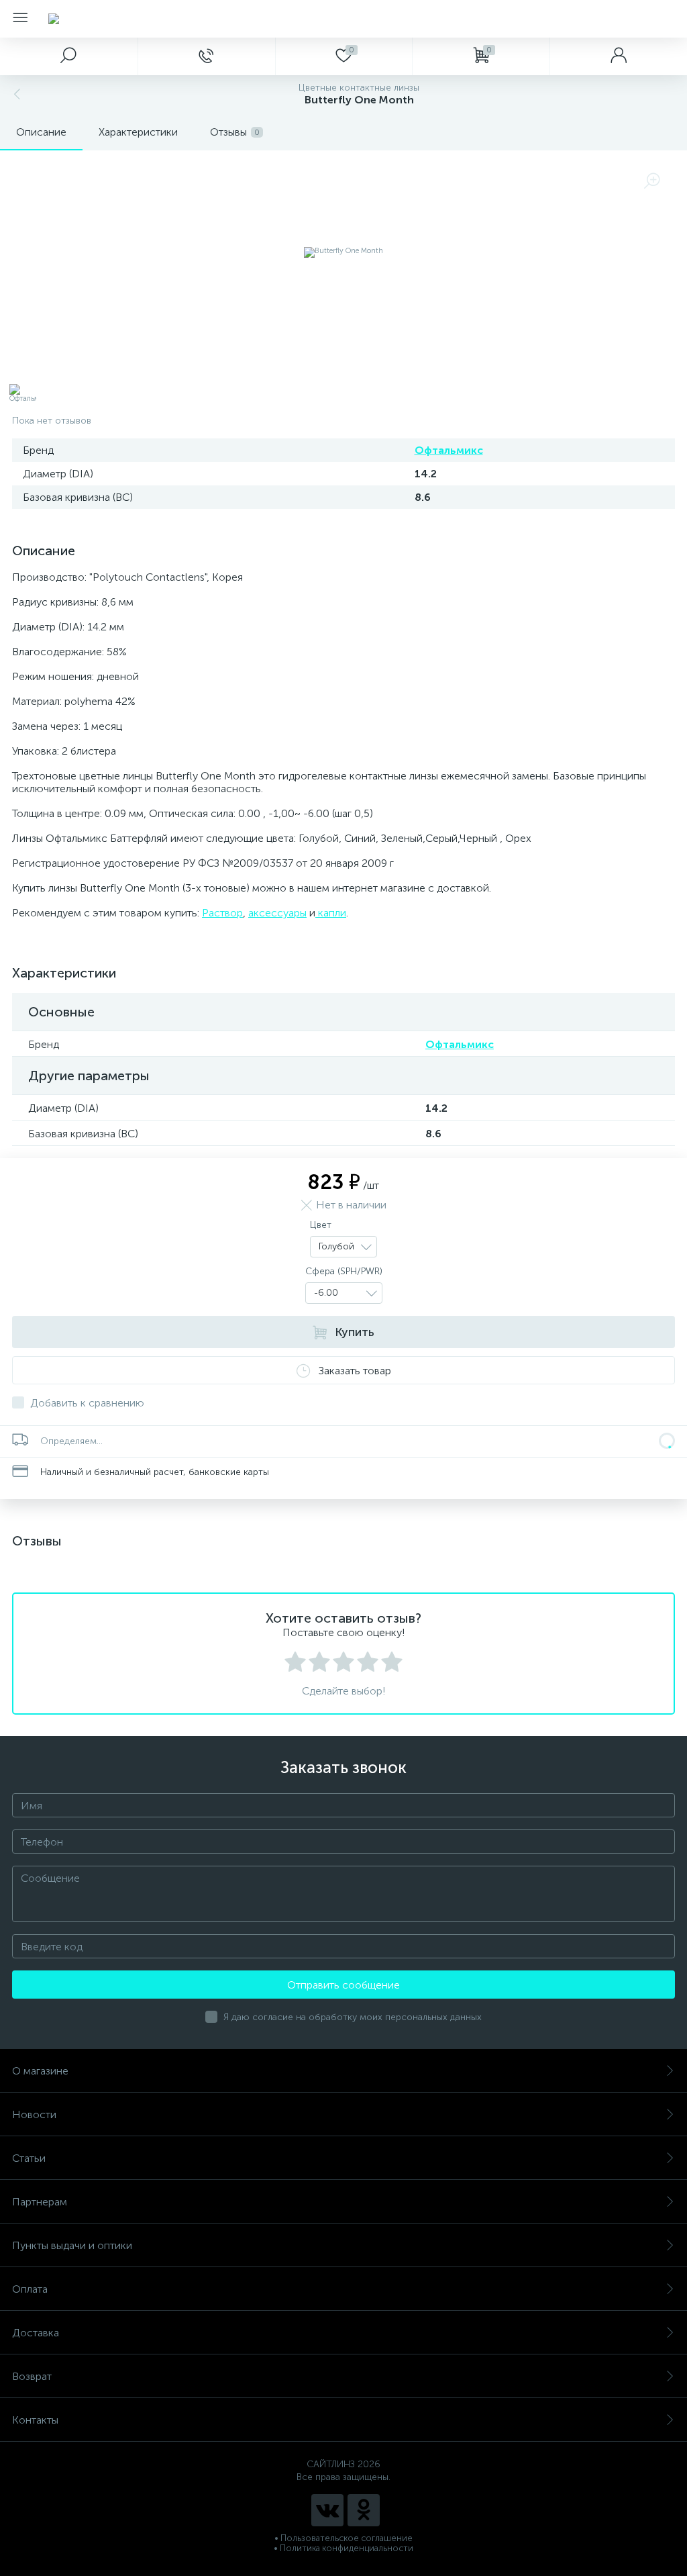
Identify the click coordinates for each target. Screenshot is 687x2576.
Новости (34, 2114)
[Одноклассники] (364, 2510)
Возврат (32, 2376)
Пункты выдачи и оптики (72, 2245)
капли (331, 913)
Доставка (36, 2333)
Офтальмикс (449, 450)
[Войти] (618, 56)
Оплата (30, 2289)
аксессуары (277, 913)
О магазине (40, 2071)
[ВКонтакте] (327, 2510)
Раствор (222, 913)
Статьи (29, 2158)
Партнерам (40, 2202)
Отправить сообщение (343, 1985)
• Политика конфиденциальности (343, 2548)
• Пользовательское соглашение (343, 2538)
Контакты (35, 2420)
